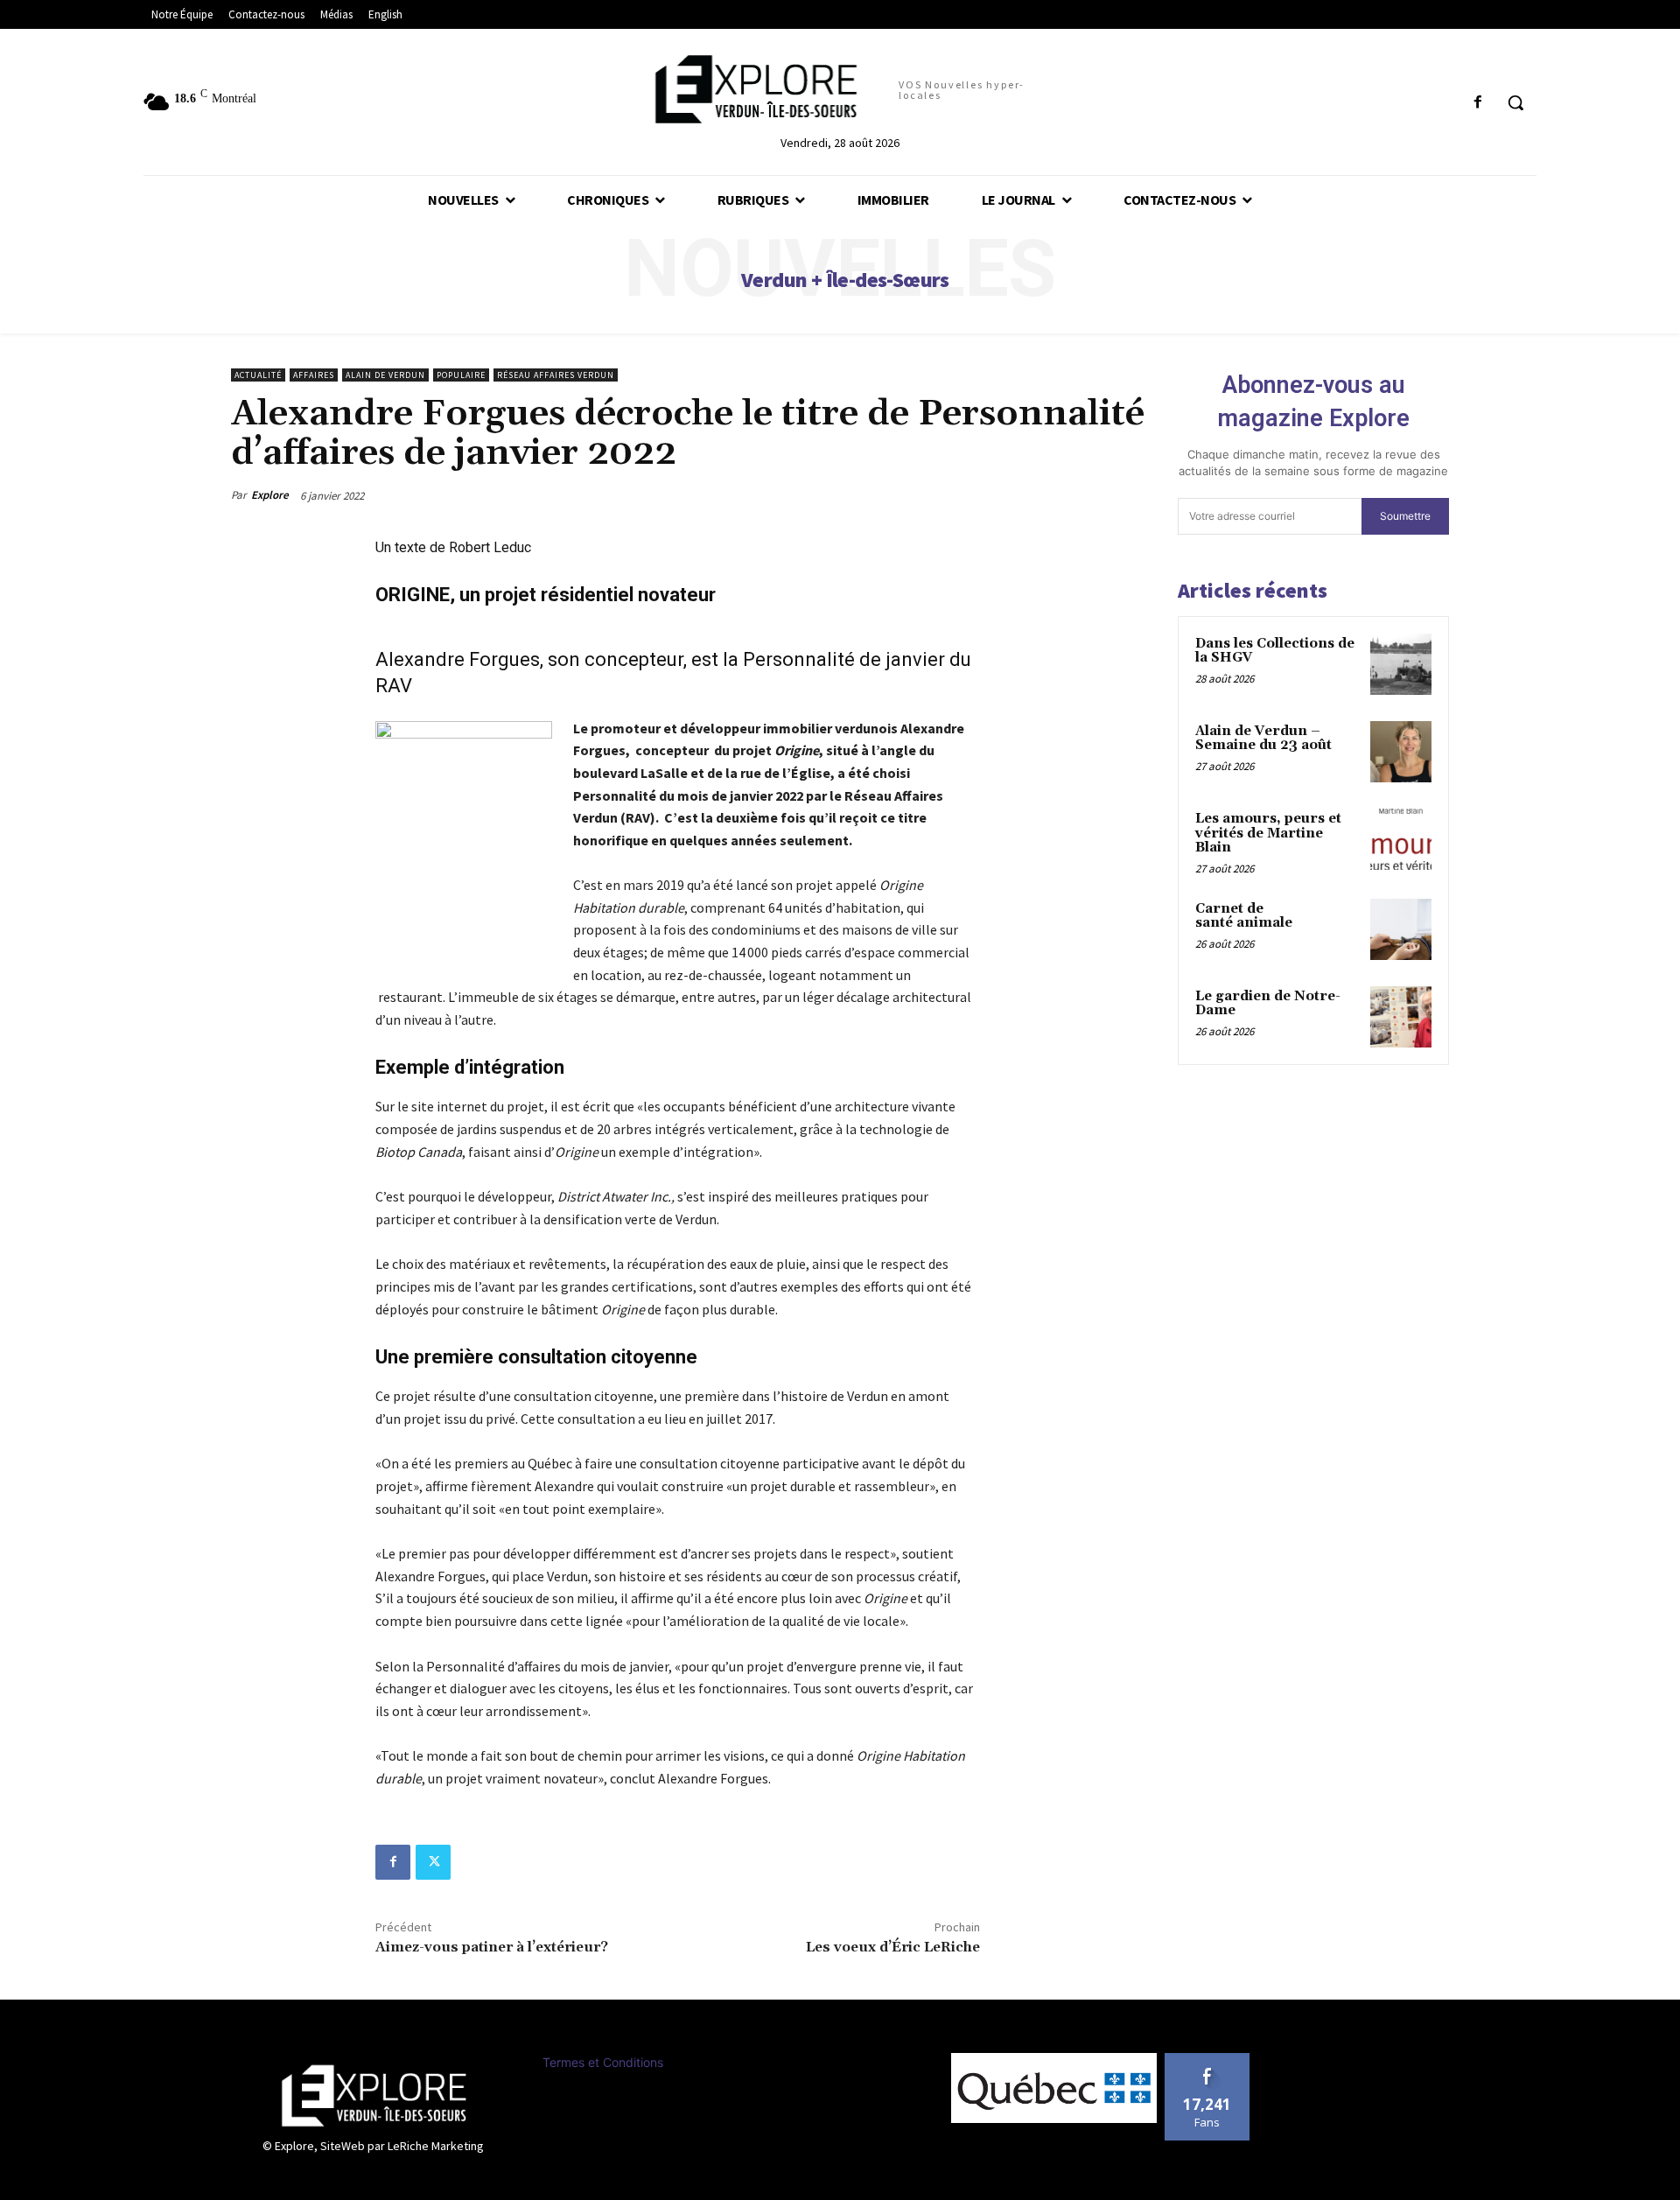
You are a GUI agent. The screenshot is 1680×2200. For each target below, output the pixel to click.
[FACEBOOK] (1478, 103)
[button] (1515, 102)
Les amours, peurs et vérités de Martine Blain (1268, 833)
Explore (270, 495)
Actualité (258, 375)
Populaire (461, 375)
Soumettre (1405, 516)
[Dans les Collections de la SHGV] (1401, 664)
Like (1207, 2060)
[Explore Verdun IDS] (374, 2096)
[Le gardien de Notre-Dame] (1401, 1017)
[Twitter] (433, 1862)
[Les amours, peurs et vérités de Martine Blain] (1401, 839)
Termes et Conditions (603, 2062)
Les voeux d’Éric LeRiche (893, 1947)
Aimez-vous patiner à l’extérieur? (492, 1947)
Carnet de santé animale (1244, 916)
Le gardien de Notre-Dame (1268, 1004)
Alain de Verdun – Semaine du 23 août (1263, 739)
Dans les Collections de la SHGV (1275, 651)
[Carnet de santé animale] (1401, 929)
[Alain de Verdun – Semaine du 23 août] (1401, 752)
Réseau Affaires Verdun (556, 375)
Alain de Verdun (385, 375)
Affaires (314, 375)
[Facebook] (393, 1862)
